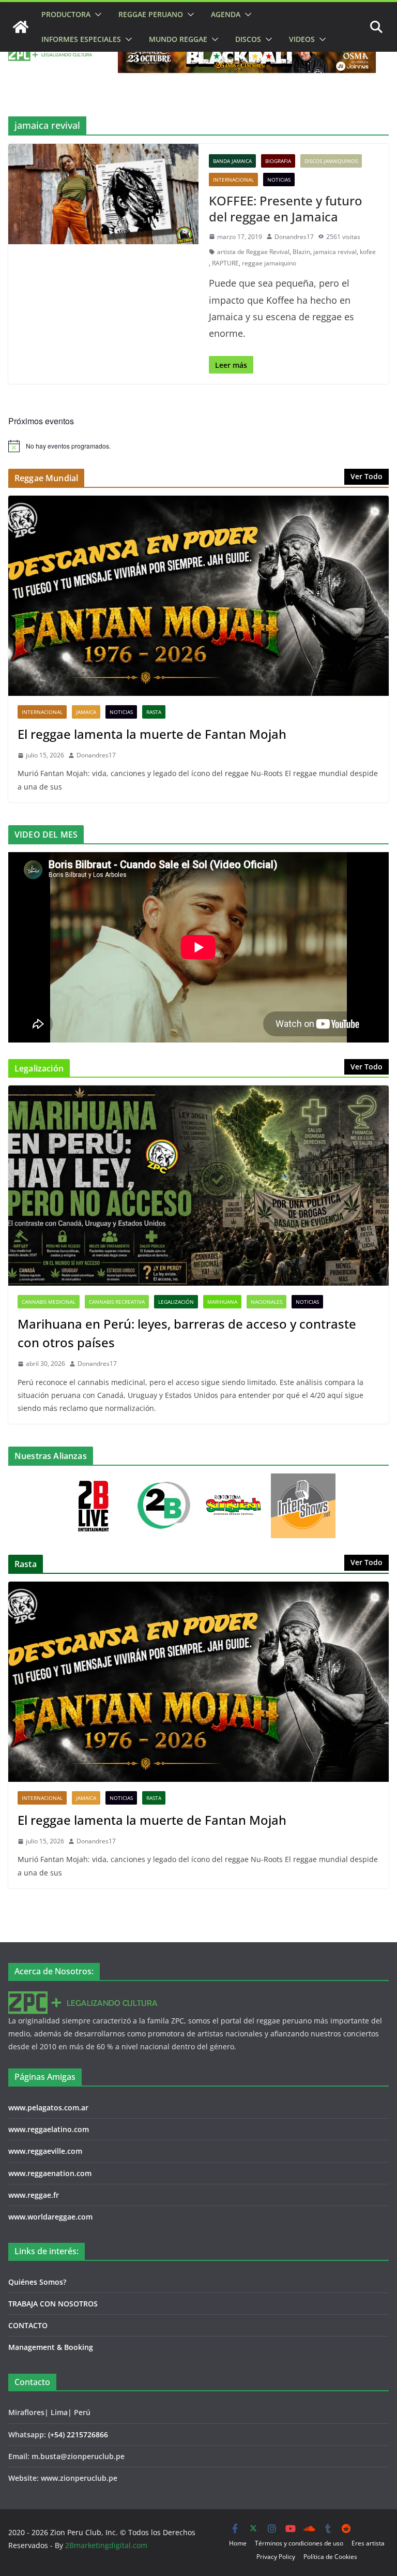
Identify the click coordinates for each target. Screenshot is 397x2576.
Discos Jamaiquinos (331, 161)
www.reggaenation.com (50, 2173)
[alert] (198, 446)
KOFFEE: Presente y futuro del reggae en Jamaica (286, 209)
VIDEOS (302, 39)
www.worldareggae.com (50, 2217)
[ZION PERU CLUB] (21, 27)
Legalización (176, 1302)
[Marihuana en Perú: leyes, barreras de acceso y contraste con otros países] (198, 1186)
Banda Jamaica (232, 161)
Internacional (233, 180)
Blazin (301, 252)
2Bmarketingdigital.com (106, 2545)
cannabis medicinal (49, 1302)
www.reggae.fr (34, 2195)
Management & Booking (51, 2347)
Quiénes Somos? (37, 2282)
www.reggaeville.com (45, 2151)
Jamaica (86, 712)
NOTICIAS (279, 180)
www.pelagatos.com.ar (48, 2108)
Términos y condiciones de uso (299, 2543)
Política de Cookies (330, 2557)
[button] (96, 14)
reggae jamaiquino (269, 263)
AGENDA (226, 14)
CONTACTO (28, 2325)
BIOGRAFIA (278, 161)
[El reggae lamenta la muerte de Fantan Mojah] (198, 596)
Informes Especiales (81, 39)
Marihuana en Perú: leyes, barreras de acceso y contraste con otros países (187, 1333)
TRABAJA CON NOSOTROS (53, 2304)
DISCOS (248, 39)
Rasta (154, 712)
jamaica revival (335, 252)
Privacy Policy (276, 2557)
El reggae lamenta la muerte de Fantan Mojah (152, 734)
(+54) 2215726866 (78, 2434)
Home (238, 2543)
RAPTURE (225, 263)
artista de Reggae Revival (253, 252)
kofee (368, 252)
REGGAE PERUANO (151, 14)
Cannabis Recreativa (117, 1302)
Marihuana (222, 1302)
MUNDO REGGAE (178, 39)
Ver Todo (367, 476)
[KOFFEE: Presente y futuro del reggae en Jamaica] (103, 194)
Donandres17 (294, 237)
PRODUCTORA (66, 14)
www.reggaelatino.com (49, 2129)
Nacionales (266, 1302)
